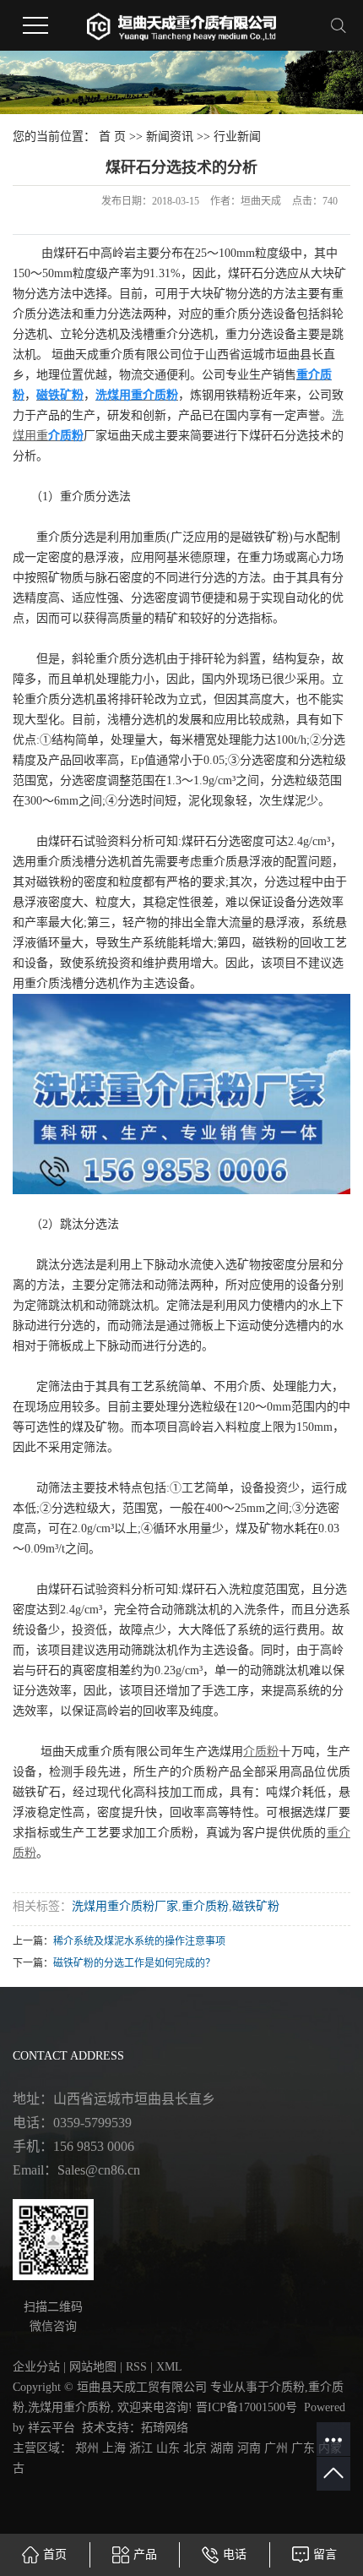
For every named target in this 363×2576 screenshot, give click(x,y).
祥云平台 (51, 2428)
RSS (136, 2367)
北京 (195, 2448)
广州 (276, 2448)
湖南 (222, 2448)
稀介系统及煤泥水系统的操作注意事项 (139, 1941)
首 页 (112, 136)
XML (169, 2367)
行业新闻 (237, 136)
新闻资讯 (170, 136)
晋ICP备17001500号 (247, 2407)
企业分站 (36, 2367)
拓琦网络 (165, 2428)
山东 (168, 2448)
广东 (303, 2448)
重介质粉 (205, 1906)
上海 (114, 2448)
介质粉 (287, 2387)
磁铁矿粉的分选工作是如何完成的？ (134, 1963)
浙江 (141, 2448)
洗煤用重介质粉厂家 (125, 1906)
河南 (249, 2448)
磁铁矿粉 (256, 1906)
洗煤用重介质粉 (69, 2407)
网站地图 (93, 2367)
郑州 (87, 2448)
